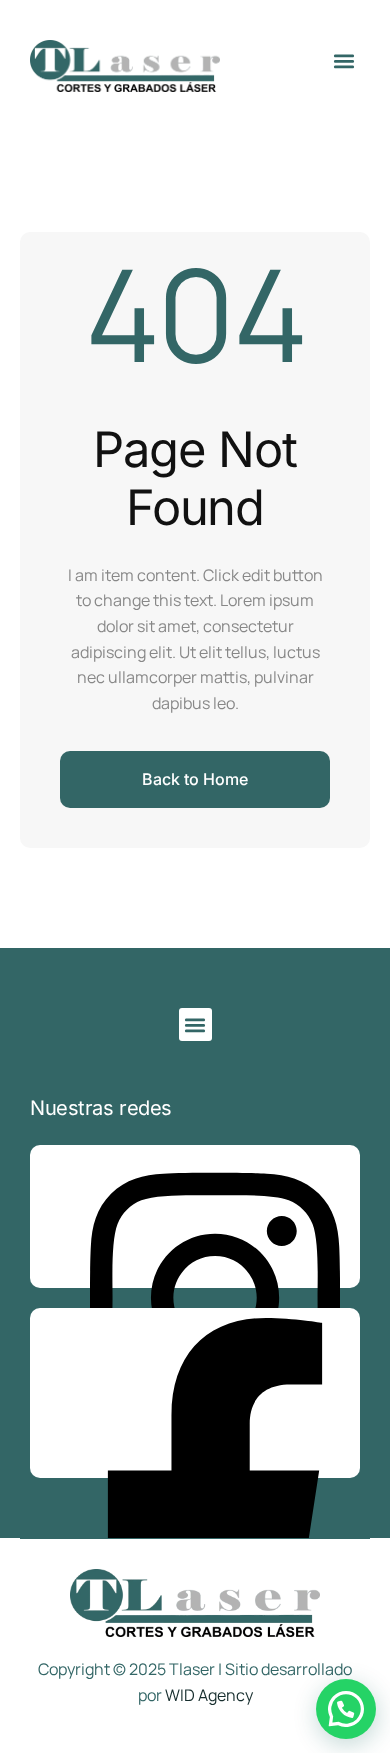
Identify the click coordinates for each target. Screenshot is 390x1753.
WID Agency (209, 1695)
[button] (343, 60)
